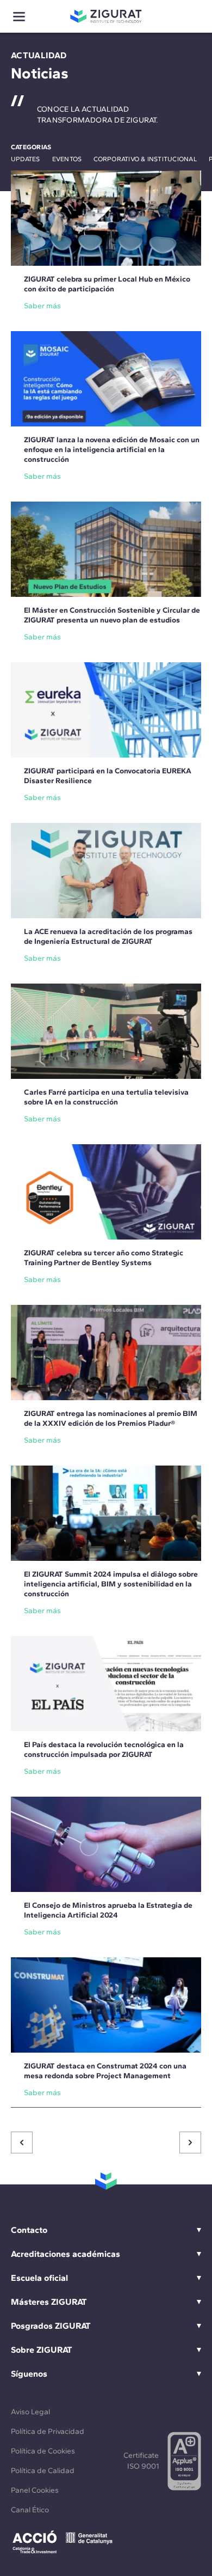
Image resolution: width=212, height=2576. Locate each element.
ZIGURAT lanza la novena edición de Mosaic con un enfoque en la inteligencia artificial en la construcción (112, 450)
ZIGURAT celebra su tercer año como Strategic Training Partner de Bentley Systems (104, 1258)
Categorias (31, 147)
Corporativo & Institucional (145, 159)
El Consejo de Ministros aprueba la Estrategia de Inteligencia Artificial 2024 (108, 1910)
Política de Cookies (43, 2451)
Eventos (67, 159)
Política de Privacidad (48, 2431)
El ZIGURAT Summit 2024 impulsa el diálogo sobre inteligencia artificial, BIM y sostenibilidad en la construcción (111, 1584)
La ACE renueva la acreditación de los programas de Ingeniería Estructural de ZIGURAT (108, 936)
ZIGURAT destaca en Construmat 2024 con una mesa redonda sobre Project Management (105, 2071)
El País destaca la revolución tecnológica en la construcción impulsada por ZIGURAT (104, 1750)
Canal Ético (30, 2510)
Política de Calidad (43, 2471)
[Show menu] (19, 17)
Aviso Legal (30, 2412)
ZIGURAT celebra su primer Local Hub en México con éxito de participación (107, 284)
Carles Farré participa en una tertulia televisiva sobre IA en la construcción (106, 1097)
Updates (26, 159)
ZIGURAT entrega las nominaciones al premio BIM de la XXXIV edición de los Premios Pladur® (111, 1418)
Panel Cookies (35, 2490)
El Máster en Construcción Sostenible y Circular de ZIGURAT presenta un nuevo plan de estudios (112, 615)
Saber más (42, 306)
